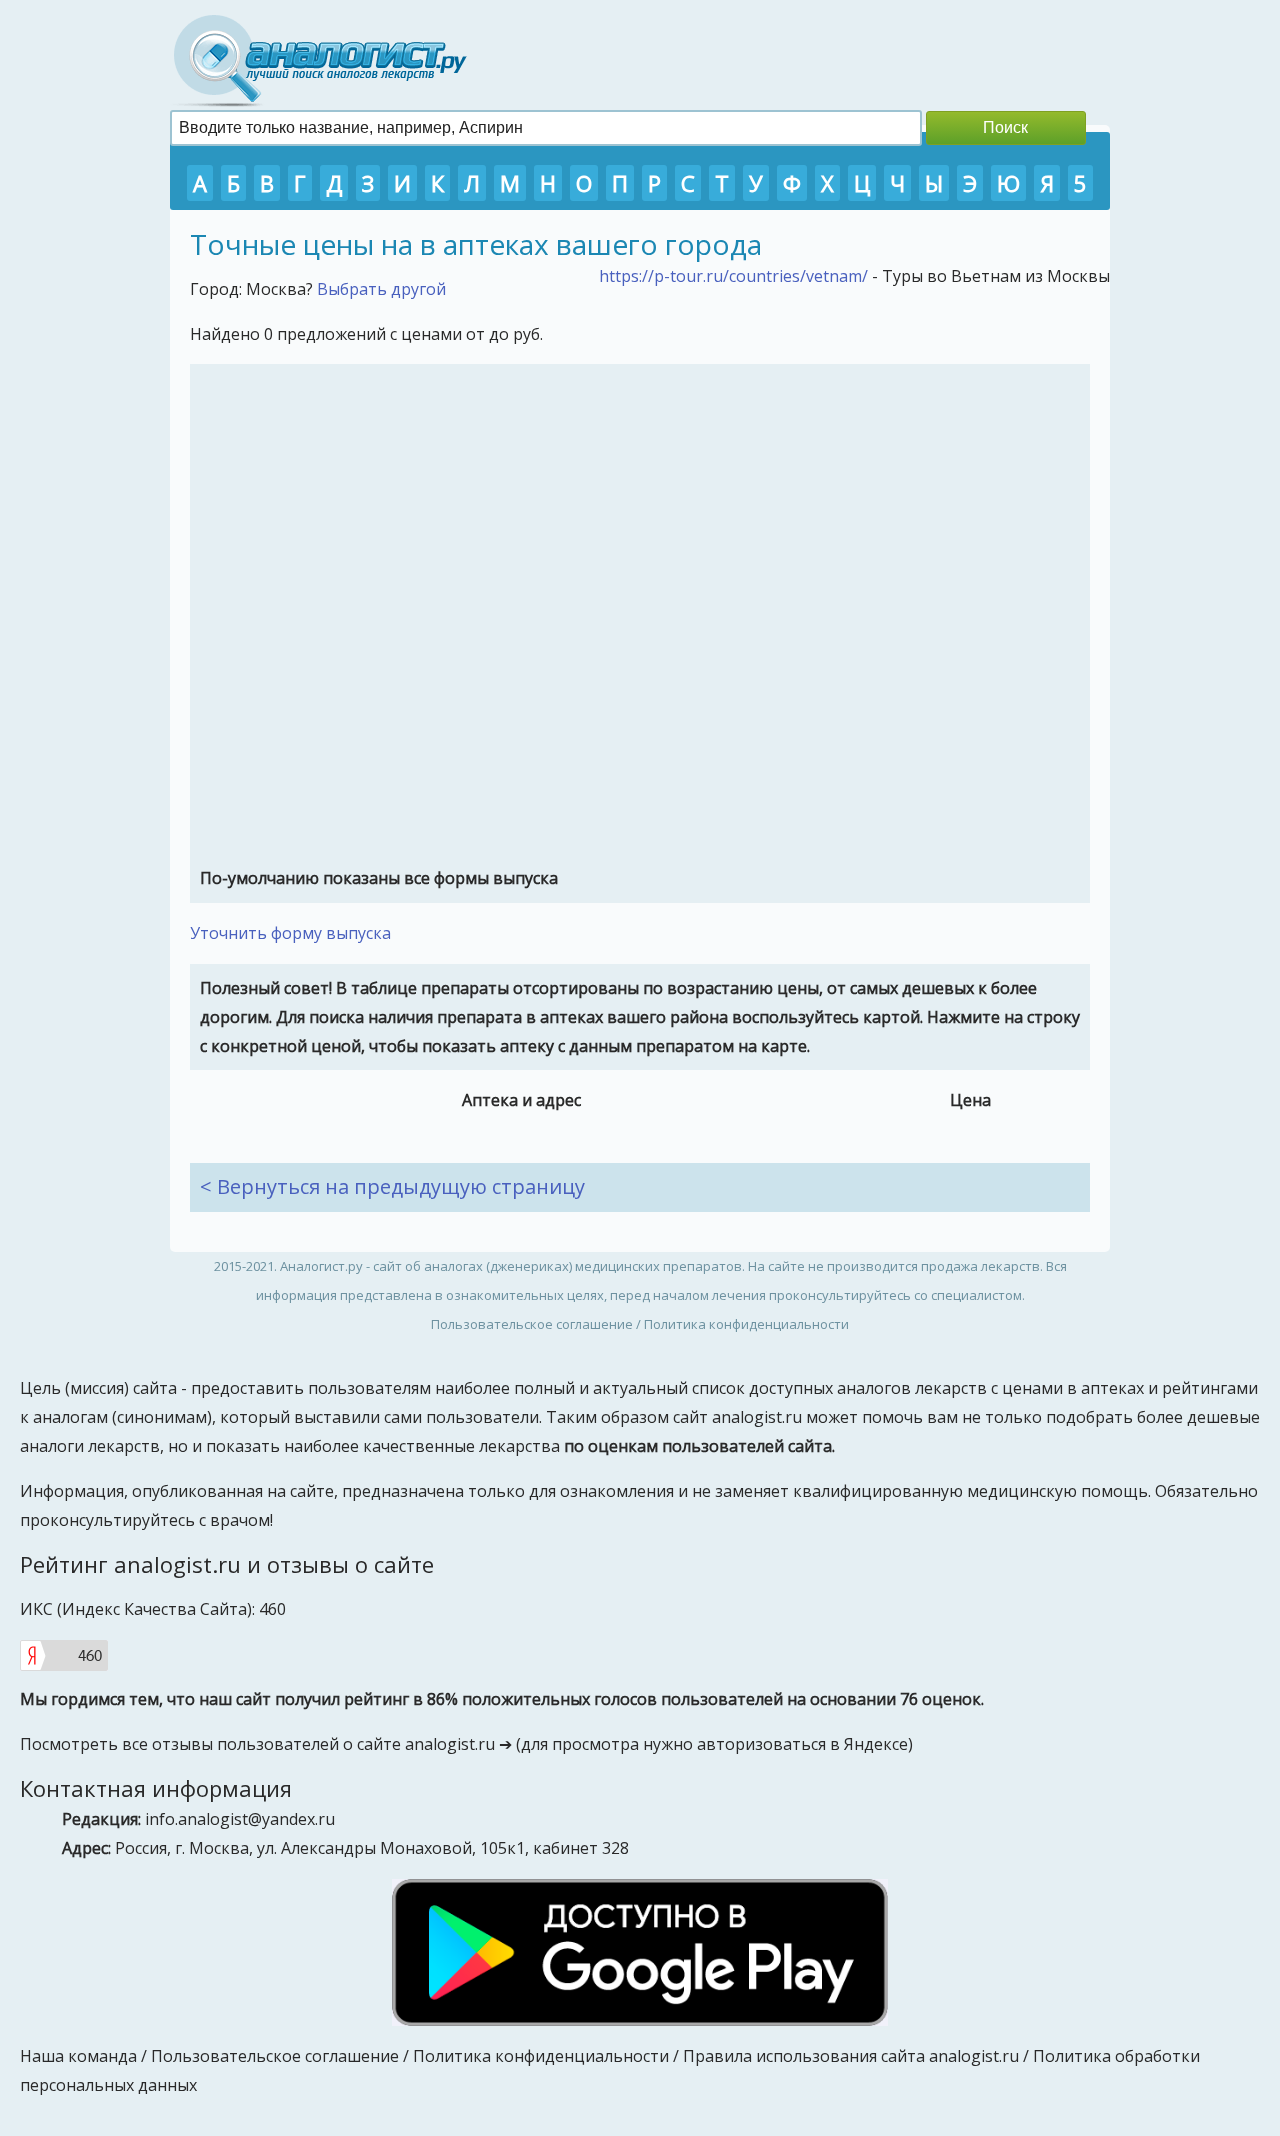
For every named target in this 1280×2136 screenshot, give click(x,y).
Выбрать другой (381, 289)
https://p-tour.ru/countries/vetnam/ (733, 276)
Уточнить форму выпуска (290, 933)
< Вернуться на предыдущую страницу (392, 1186)
